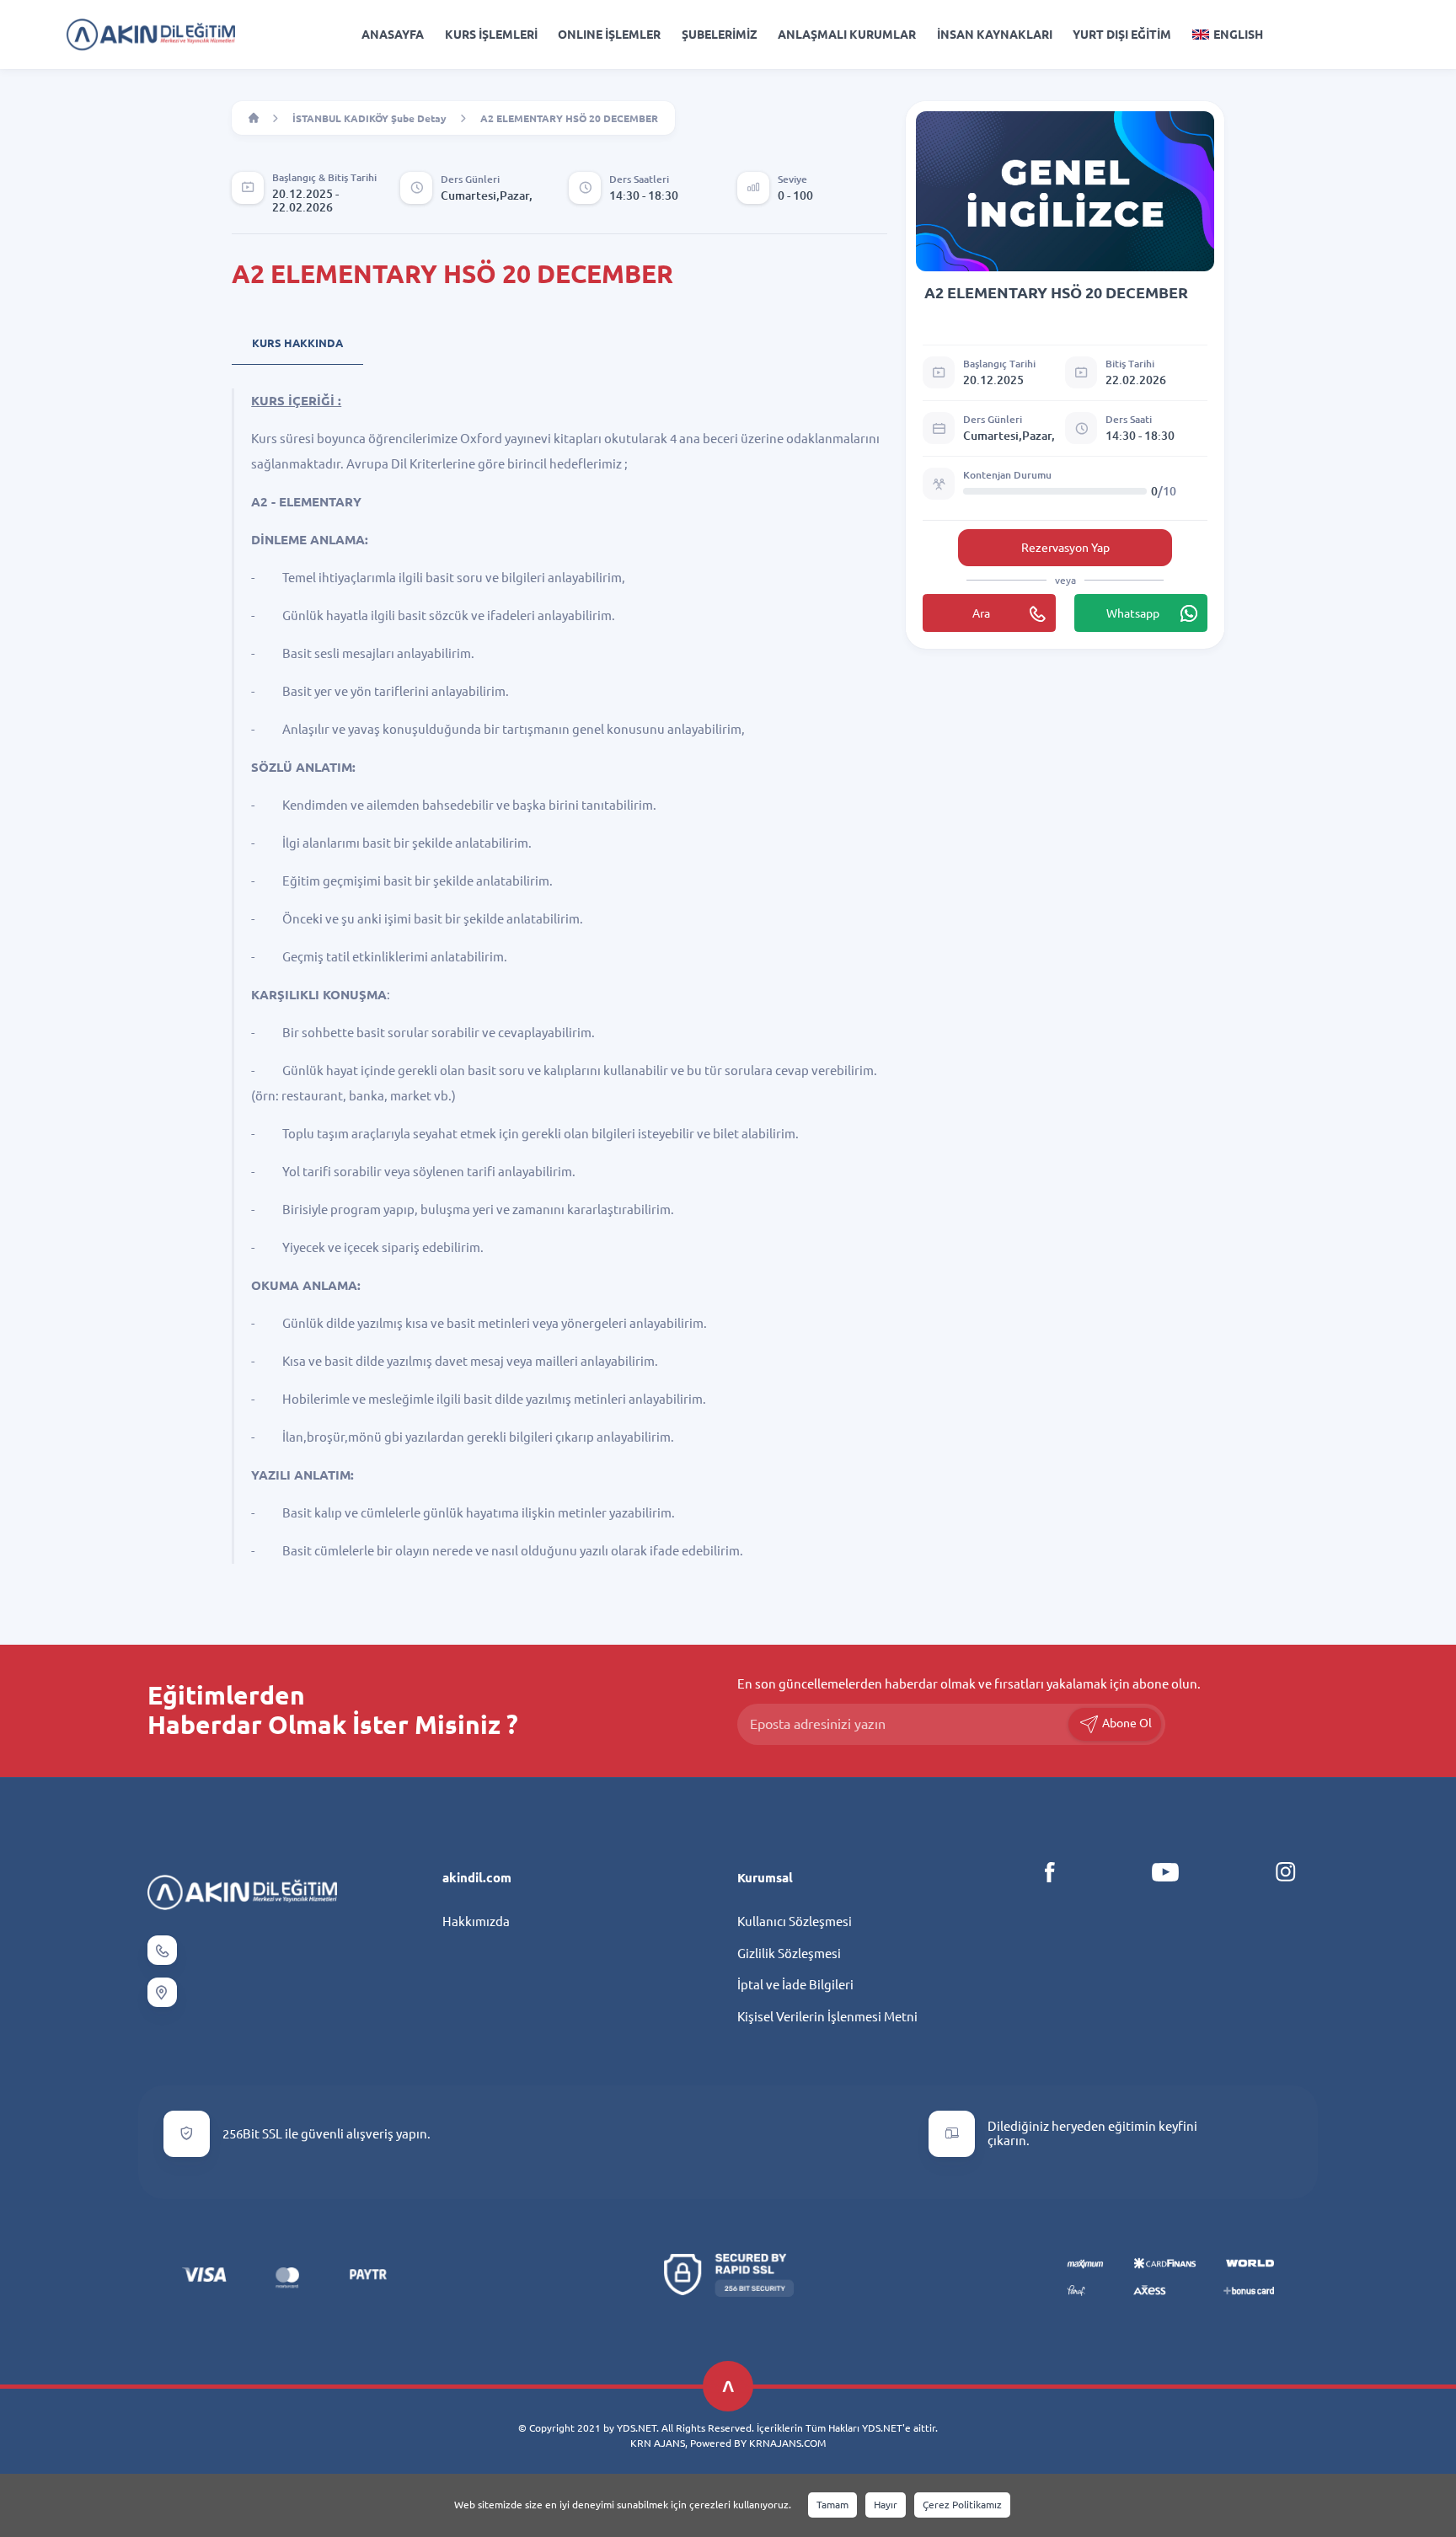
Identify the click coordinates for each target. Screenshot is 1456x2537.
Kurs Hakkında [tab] (297, 343)
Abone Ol (1126, 1723)
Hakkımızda (476, 1921)
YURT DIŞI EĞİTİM (1122, 35)
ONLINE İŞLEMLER (609, 35)
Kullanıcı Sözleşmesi (795, 1921)
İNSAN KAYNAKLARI (995, 35)
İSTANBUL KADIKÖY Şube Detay (369, 118)
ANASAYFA (393, 35)
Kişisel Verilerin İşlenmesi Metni (827, 2017)
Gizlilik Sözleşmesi (789, 1954)
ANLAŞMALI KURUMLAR (847, 35)
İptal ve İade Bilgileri (795, 1985)
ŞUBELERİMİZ (720, 35)
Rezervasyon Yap (1065, 548)
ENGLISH (1238, 35)
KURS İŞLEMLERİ (491, 35)
